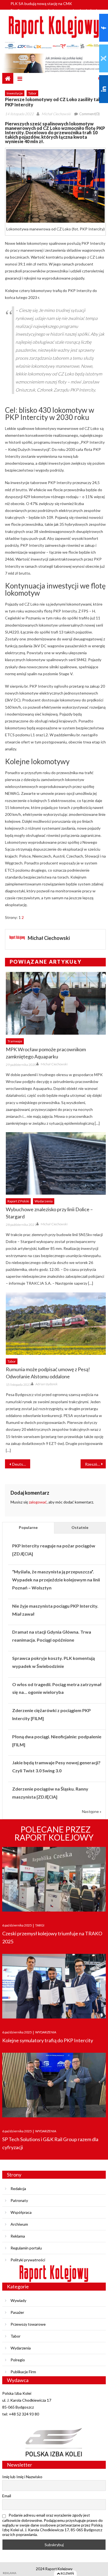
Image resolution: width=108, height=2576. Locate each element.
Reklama (18, 2236)
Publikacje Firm (23, 2372)
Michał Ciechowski (56, 114)
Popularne (28, 1527)
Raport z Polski (18, 1201)
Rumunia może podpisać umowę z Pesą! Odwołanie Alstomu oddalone (48, 1373)
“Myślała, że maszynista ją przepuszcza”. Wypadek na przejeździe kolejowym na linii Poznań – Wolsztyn (56, 1580)
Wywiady (18, 2300)
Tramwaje (15, 1041)
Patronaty (19, 2200)
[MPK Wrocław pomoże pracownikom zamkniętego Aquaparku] (56, 1003)
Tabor (32, 93)
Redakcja (18, 2189)
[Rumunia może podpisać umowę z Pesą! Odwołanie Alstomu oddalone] (56, 1324)
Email (7, 2496)
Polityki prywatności (28, 2260)
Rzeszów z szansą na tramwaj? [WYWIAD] (95, 1464)
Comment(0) (89, 114)
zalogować (38, 1502)
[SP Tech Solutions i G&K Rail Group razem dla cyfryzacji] (54, 2085)
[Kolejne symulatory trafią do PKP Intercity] (54, 1987)
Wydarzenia (44, 1201)
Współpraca (21, 2212)
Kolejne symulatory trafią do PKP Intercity (48, 2040)
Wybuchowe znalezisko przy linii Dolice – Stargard (49, 1213)
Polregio (18, 2360)
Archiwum (19, 2224)
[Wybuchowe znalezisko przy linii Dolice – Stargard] (56, 1163)
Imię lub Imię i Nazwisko (22, 2477)
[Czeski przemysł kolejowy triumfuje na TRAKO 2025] (54, 1880)
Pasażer (17, 2312)
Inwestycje (15, 93)
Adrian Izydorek (47, 1384)
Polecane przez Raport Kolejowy (54, 1833)
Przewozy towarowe (28, 2324)
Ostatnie (80, 1527)
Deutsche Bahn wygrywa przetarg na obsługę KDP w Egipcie (21, 1464)
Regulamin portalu (26, 2248)
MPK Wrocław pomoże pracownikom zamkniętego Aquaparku (46, 1053)
